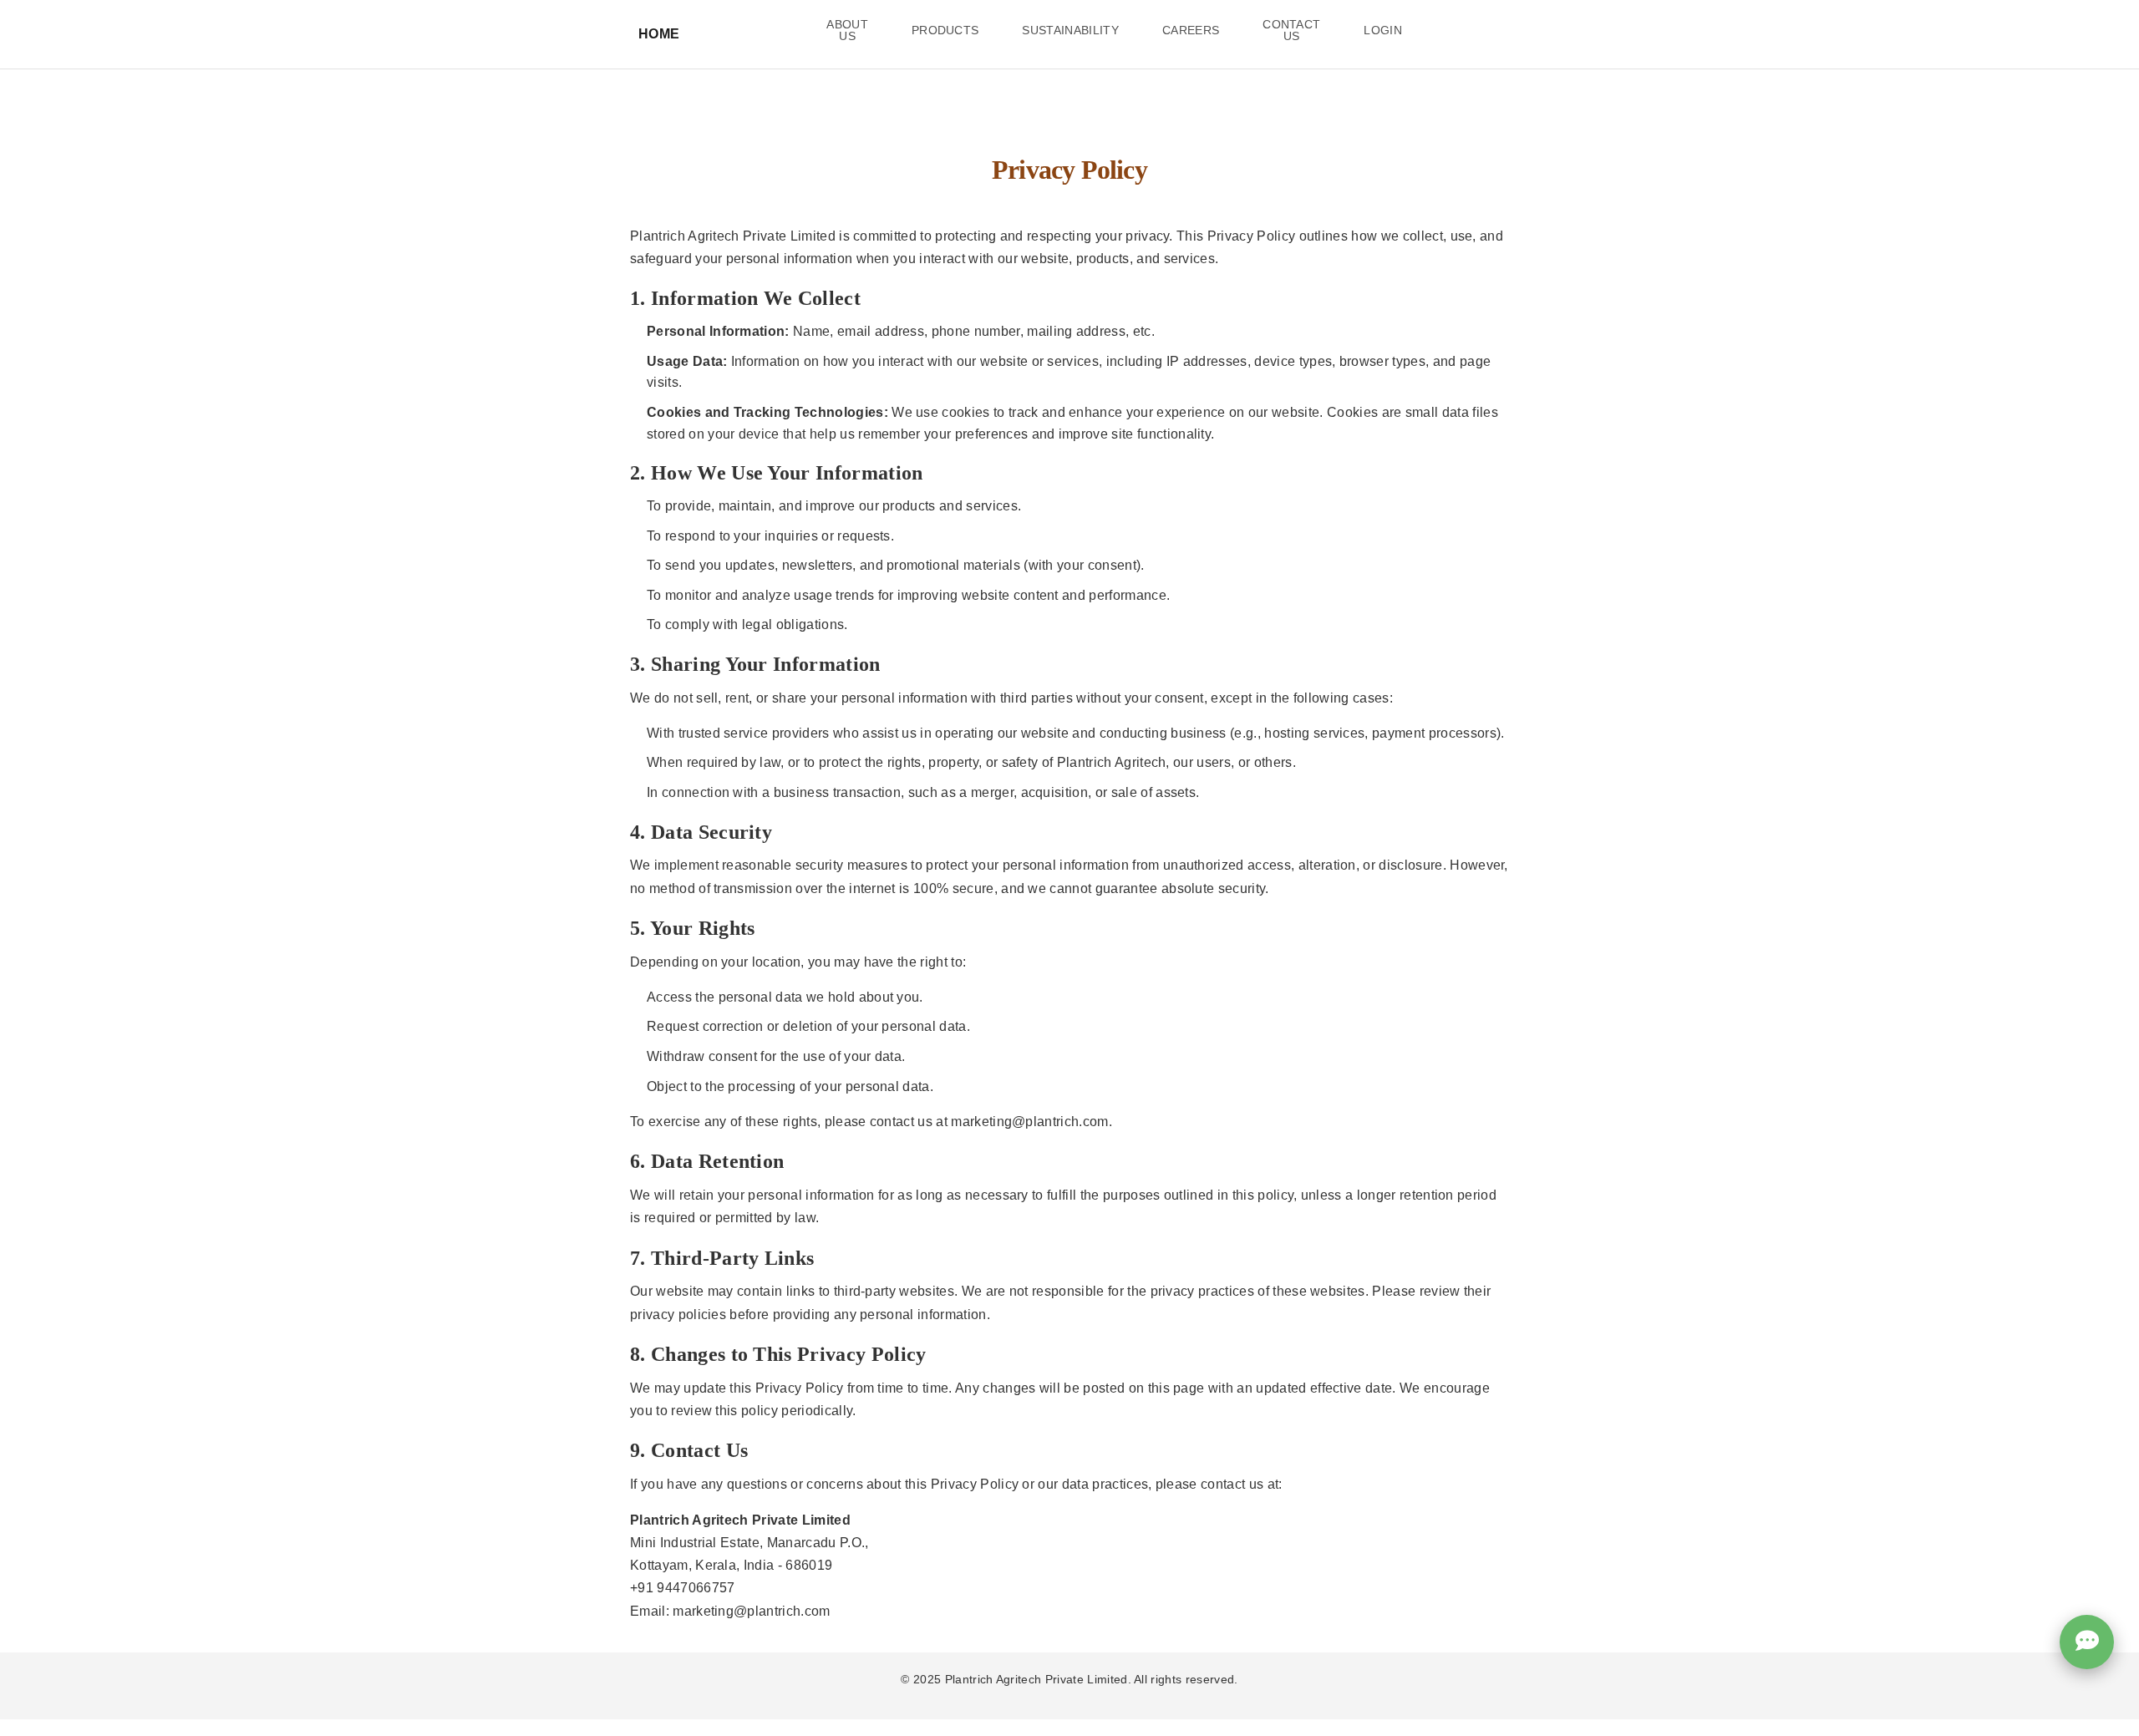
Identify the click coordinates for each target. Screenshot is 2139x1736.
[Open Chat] (2087, 1637)
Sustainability (1070, 30)
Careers (1191, 30)
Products (945, 30)
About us (847, 30)
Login (1383, 30)
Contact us (1291, 30)
